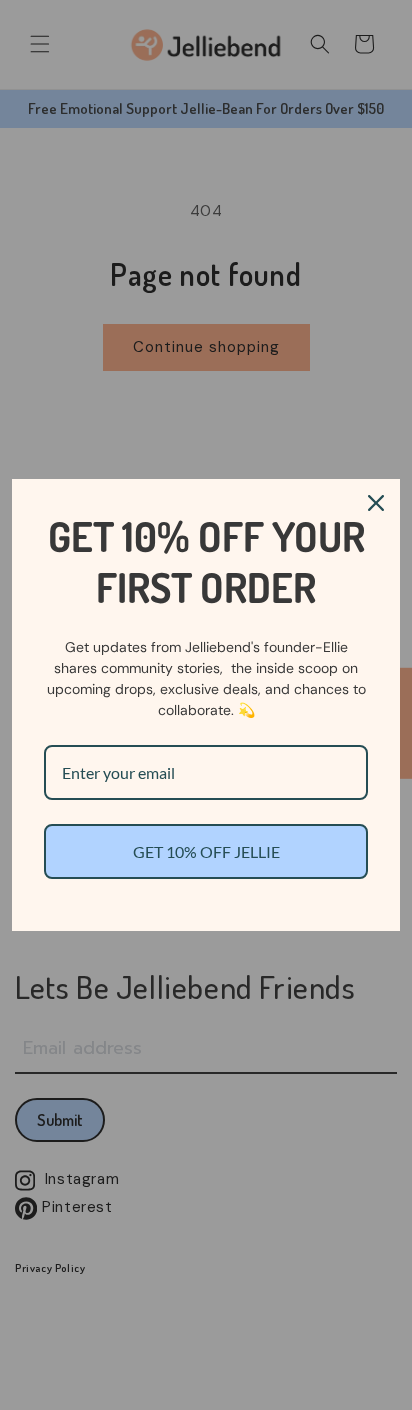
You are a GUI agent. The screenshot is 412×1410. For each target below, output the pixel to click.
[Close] (376, 503)
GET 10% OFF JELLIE (206, 851)
